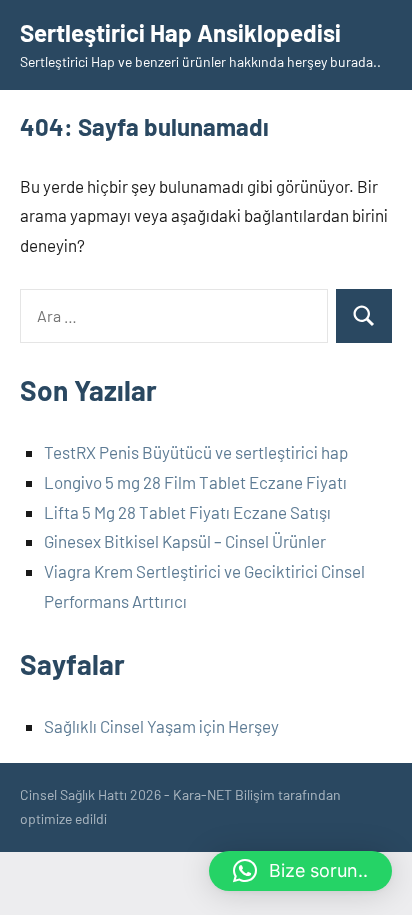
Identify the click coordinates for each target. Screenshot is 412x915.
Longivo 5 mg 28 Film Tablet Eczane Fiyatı (195, 482)
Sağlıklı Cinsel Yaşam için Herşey (161, 726)
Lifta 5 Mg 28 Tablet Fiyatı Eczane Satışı (187, 512)
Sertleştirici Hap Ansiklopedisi (180, 32)
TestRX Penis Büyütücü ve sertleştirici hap (196, 452)
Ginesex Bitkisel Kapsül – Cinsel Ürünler (185, 541)
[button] (300, 871)
